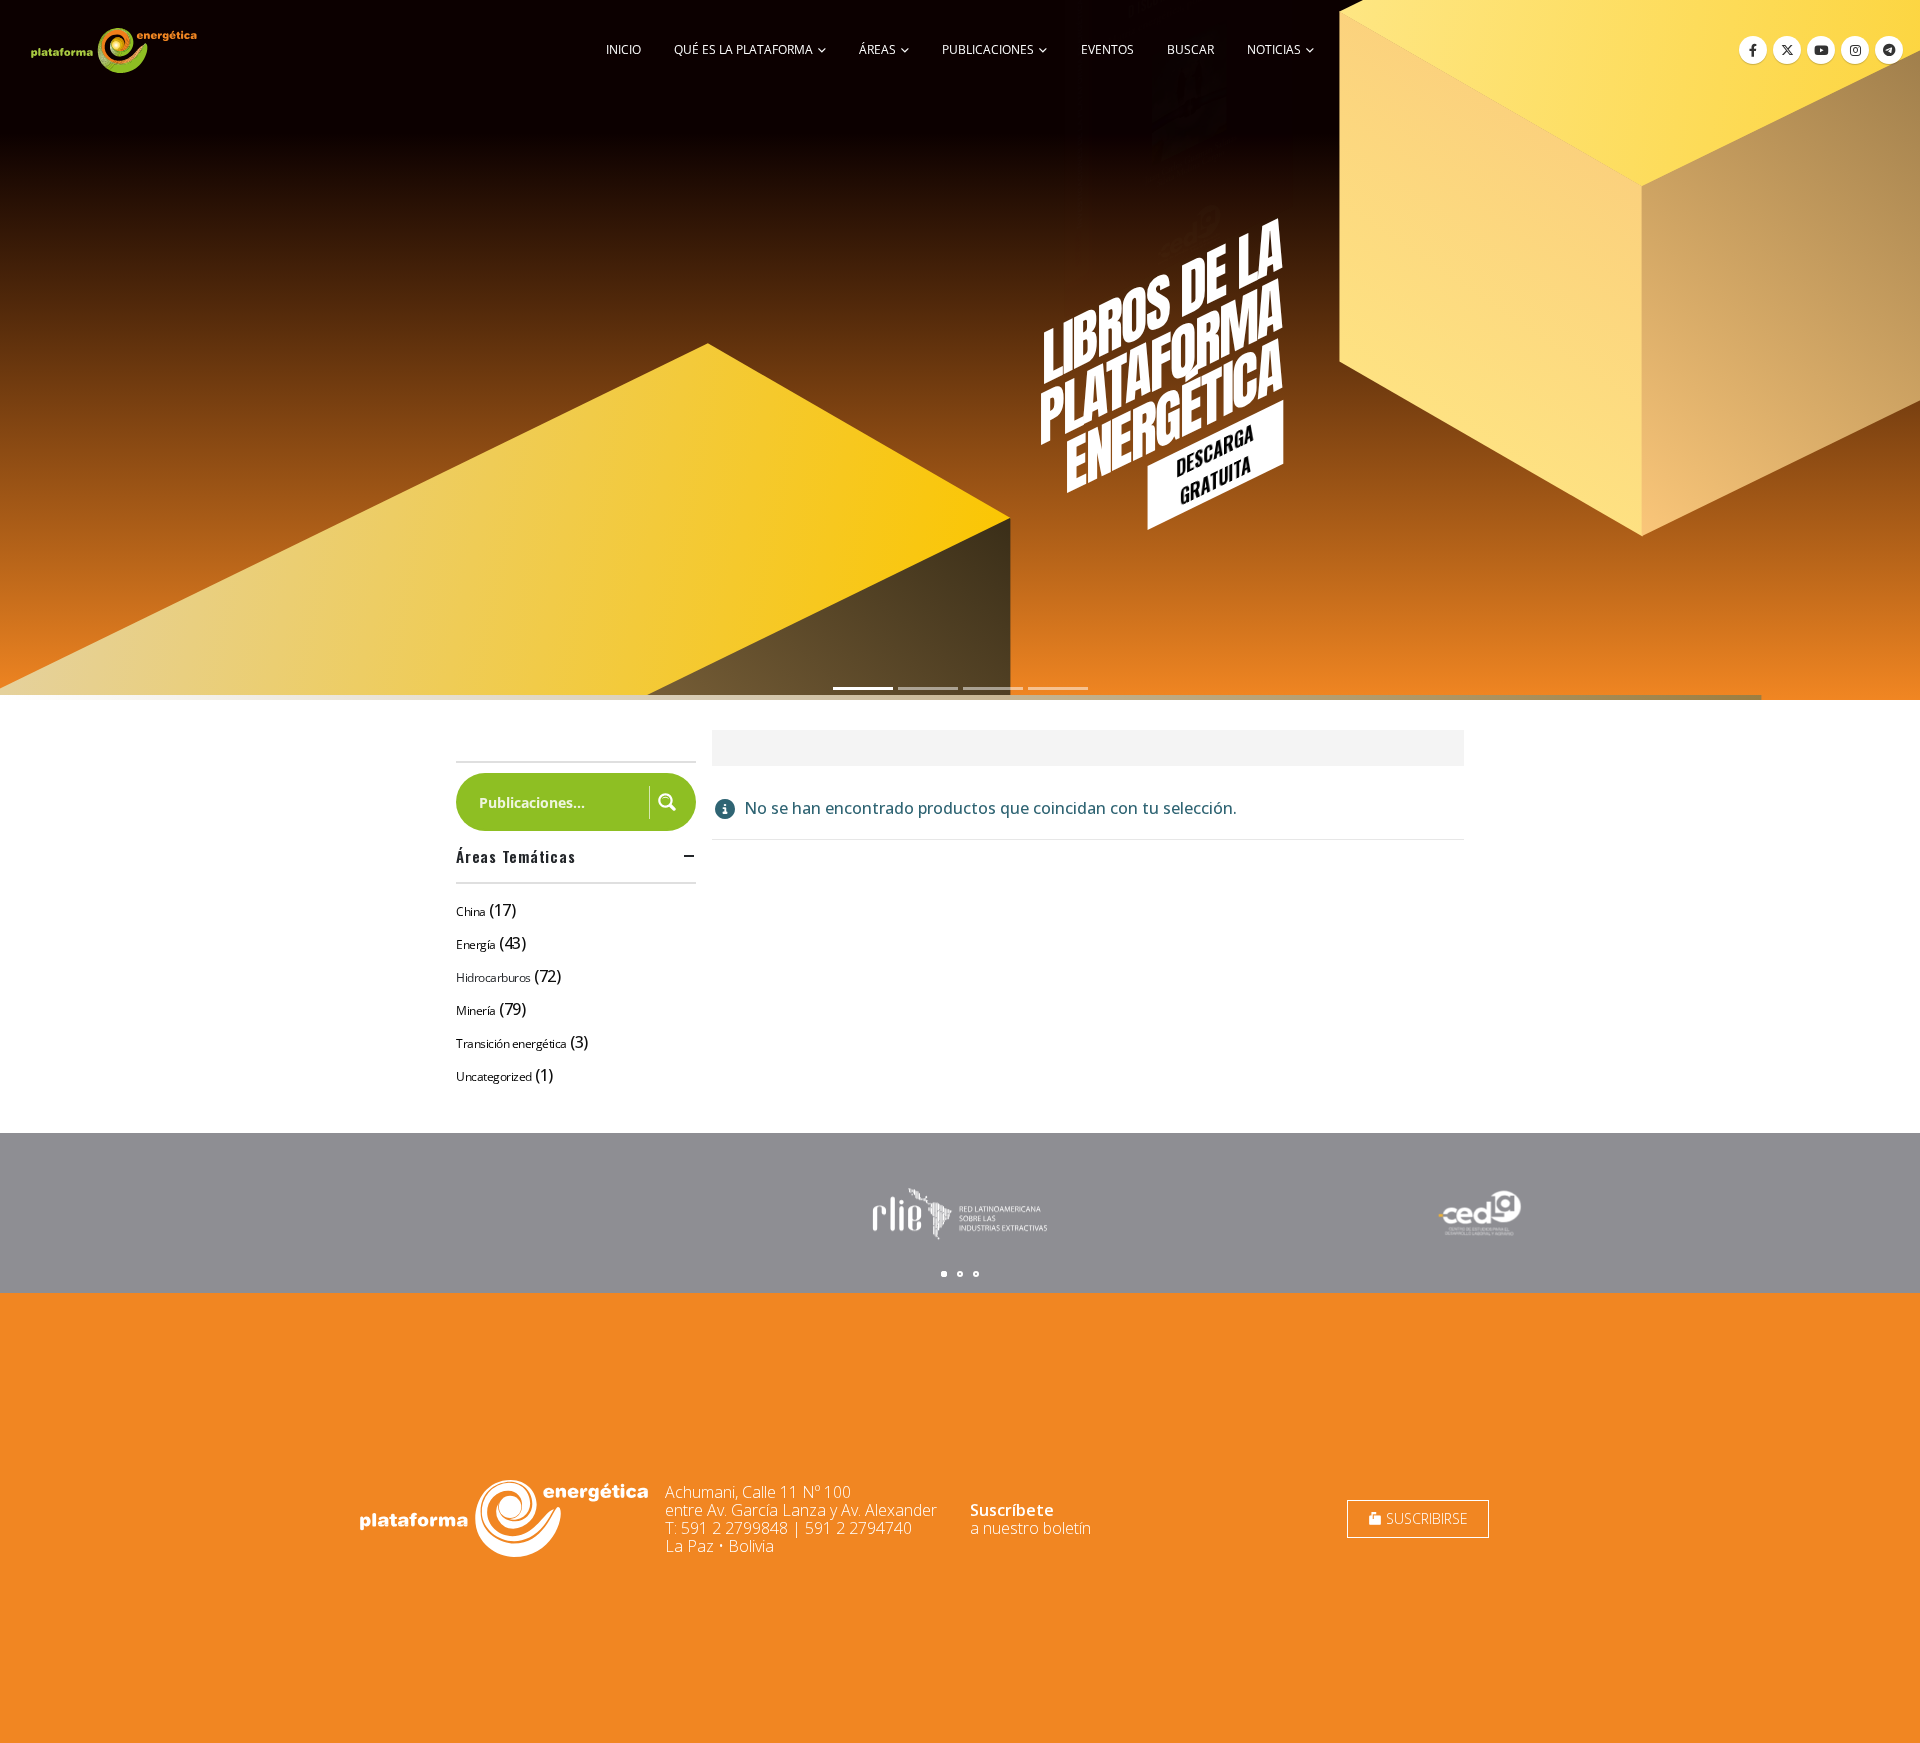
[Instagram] (1855, 50)
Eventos (1107, 49)
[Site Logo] (116, 50)
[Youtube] (1821, 50)
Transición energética (511, 1043)
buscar (1190, 49)
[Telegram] (1889, 50)
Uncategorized (494, 1076)
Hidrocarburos (493, 977)
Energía (476, 944)
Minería (476, 1010)
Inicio (623, 49)
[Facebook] (1753, 50)
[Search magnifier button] (667, 802)
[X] (1787, 50)
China (471, 911)
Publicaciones (988, 49)
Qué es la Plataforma (743, 49)
